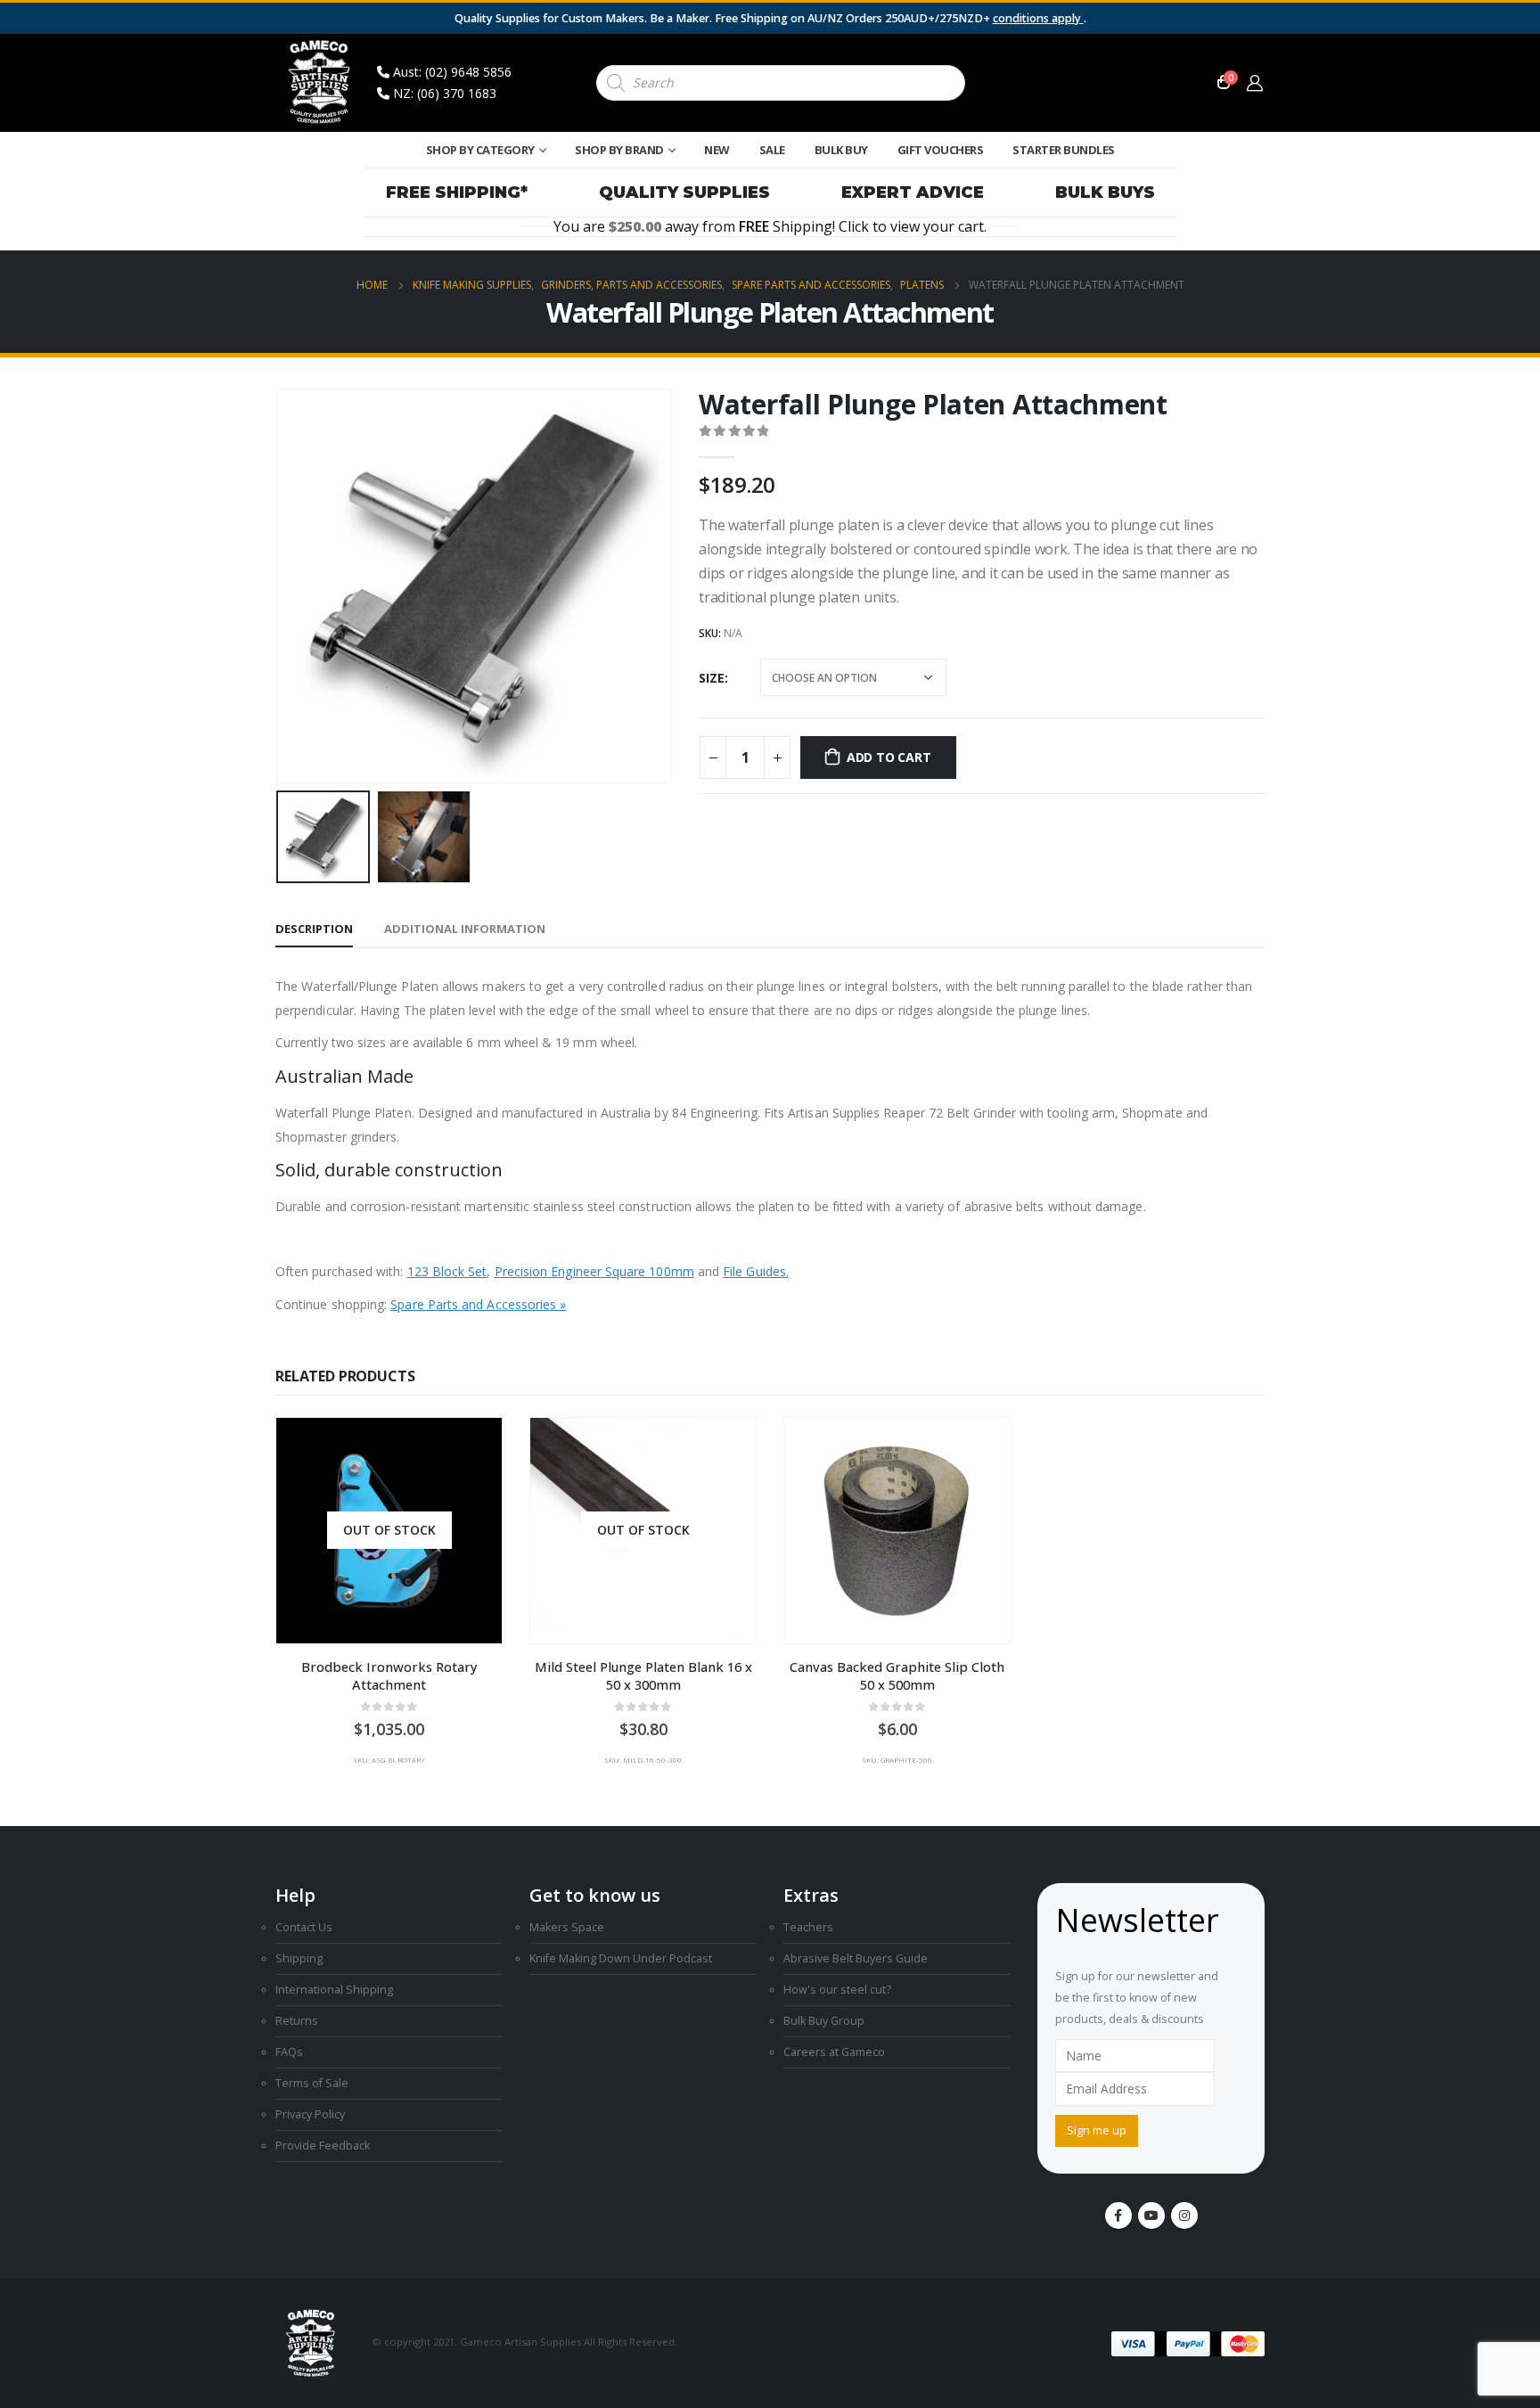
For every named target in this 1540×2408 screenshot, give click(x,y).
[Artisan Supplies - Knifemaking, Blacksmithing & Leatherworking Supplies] (320, 83)
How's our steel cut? (837, 1990)
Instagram (1184, 2216)
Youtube (1151, 2216)
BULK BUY (841, 150)
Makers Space (567, 1927)
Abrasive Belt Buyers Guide (856, 1958)
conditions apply (1038, 18)
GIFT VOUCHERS (941, 150)
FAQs (289, 2052)
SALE (772, 150)
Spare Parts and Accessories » (478, 1304)
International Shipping (334, 1990)
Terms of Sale (312, 2083)
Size (712, 678)
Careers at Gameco (834, 2052)
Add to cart (889, 757)
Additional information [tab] (465, 929)
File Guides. (756, 1271)
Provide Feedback (323, 2146)
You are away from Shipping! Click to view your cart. (770, 227)
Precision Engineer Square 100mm (594, 1271)
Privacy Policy (310, 2114)
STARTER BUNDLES (1064, 150)
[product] (897, 1531)
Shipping (299, 1958)
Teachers (808, 1927)
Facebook (1118, 2216)
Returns (297, 2021)
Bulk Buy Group (824, 2021)
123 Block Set (447, 1271)
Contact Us (304, 1927)
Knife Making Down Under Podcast (621, 1958)
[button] (280, 586)
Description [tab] (314, 929)
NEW (717, 150)
